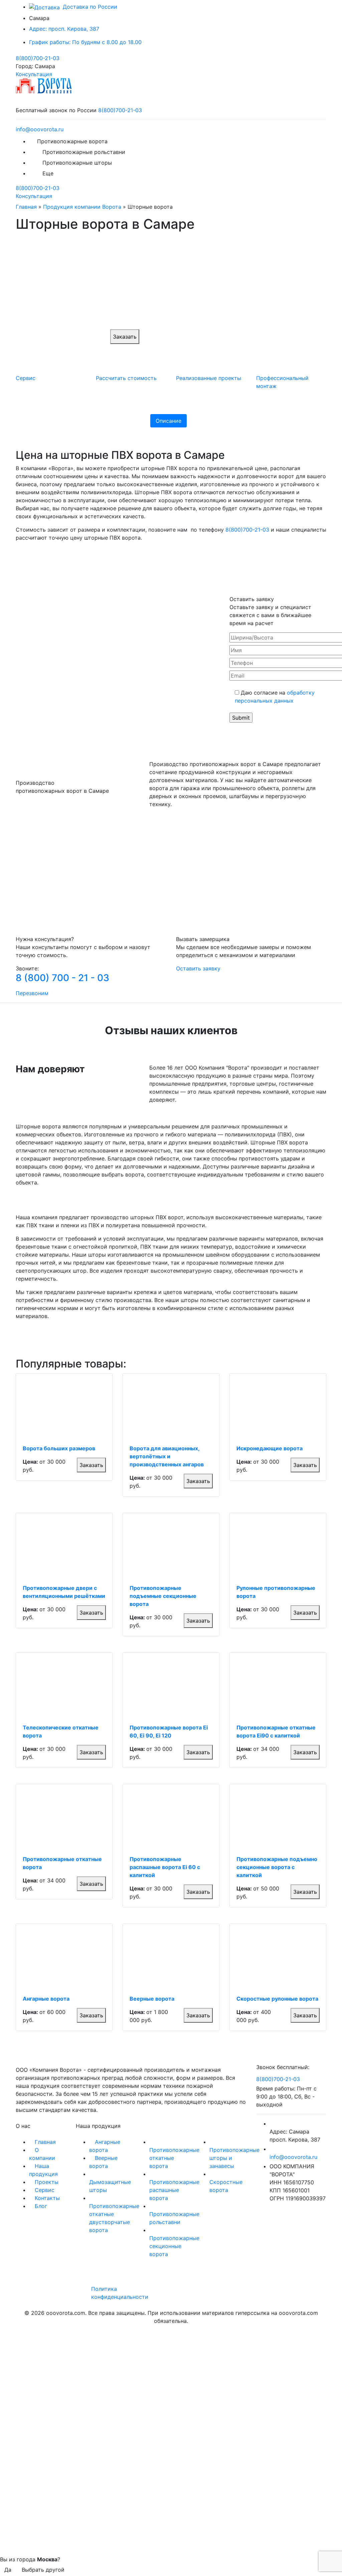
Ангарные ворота (46, 1999)
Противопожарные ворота (72, 141)
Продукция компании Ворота (82, 207)
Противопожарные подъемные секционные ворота (163, 1596)
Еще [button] (49, 173)
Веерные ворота (152, 1999)
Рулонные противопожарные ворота (276, 1592)
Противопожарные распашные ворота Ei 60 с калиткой (165, 1867)
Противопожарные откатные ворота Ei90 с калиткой (276, 1731)
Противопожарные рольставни (84, 152)
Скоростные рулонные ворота (277, 1999)
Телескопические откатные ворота (61, 1731)
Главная (26, 207)
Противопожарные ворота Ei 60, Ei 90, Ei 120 (169, 1731)
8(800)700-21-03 (38, 58)
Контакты (47, 2198)
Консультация (34, 74)
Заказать (125, 337)
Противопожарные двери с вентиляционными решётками (64, 1592)
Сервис (45, 2190)
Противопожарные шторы (77, 163)
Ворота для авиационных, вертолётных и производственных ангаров (167, 1456)
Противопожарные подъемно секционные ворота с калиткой (277, 1867)
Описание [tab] (168, 421)
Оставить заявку (198, 968)
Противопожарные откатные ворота (62, 1863)
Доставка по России (89, 7)
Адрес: (64, 29)
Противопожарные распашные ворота (174, 2190)
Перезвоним (32, 993)
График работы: (85, 42)
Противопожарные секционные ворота (174, 2246)
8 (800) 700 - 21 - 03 (62, 978)
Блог (41, 2206)
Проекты (47, 2182)
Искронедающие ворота (270, 1448)
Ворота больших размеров (59, 1448)
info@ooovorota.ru (40, 129)
